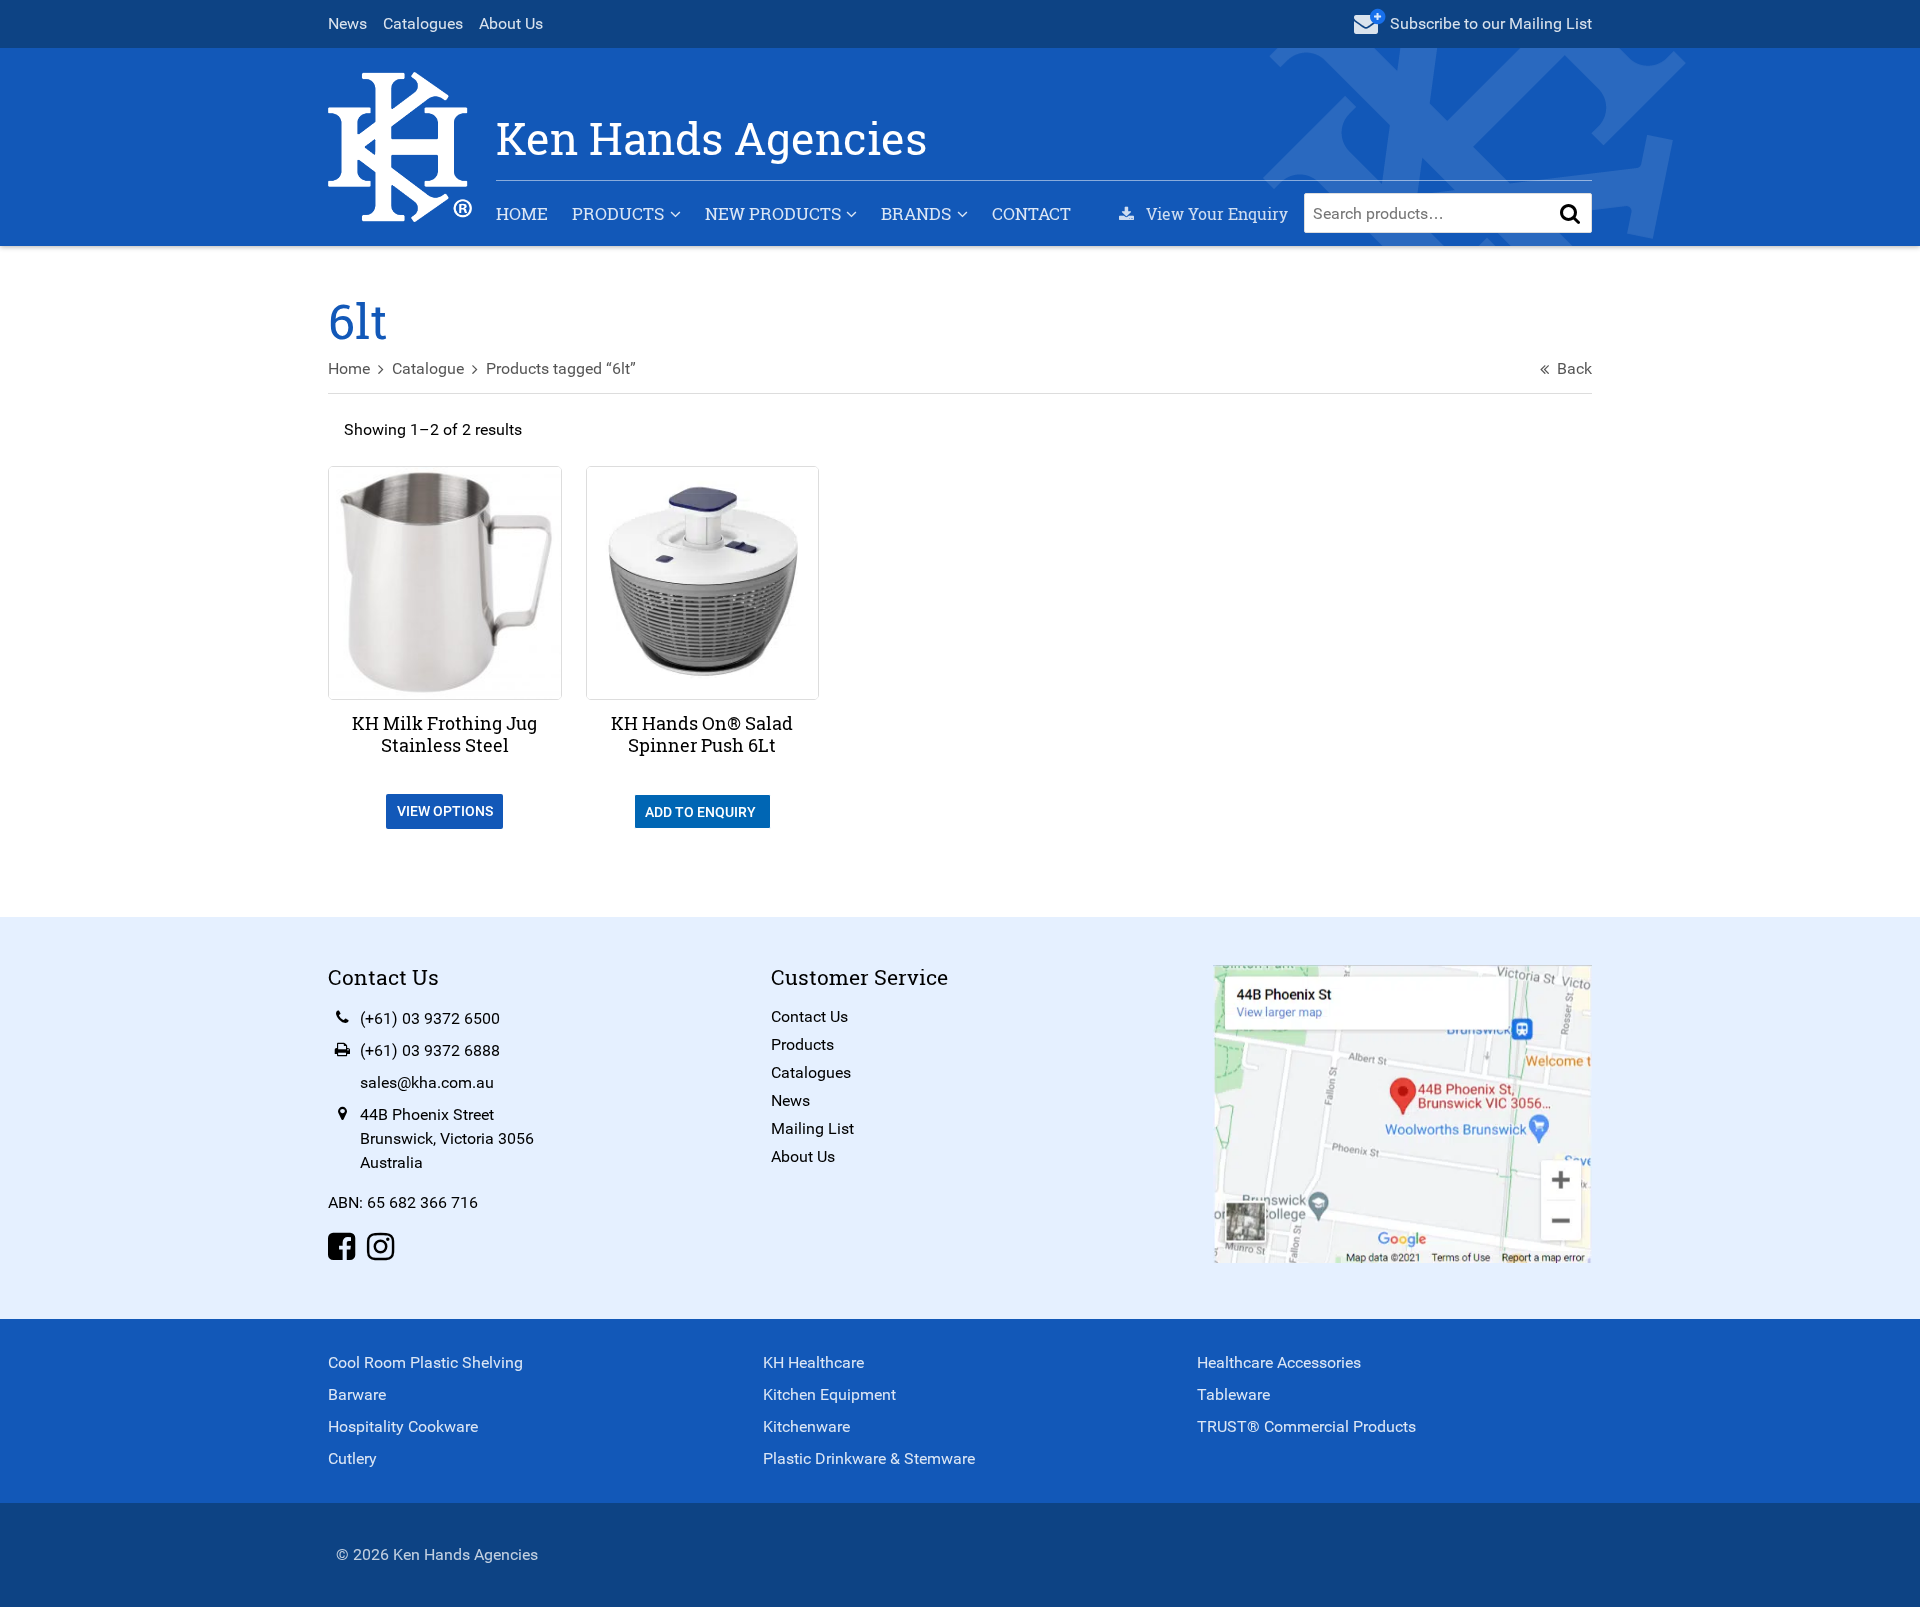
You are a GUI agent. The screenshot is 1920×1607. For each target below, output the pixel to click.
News (347, 23)
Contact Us (809, 1016)
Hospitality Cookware (403, 1426)
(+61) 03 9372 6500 (430, 1018)
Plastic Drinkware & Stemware (869, 1458)
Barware (357, 1394)
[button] (1570, 213)
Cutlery (352, 1458)
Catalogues (423, 23)
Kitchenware (806, 1426)
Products (618, 213)
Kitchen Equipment (829, 1394)
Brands (916, 213)
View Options (445, 811)
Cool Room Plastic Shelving (425, 1362)
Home (522, 213)
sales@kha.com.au (427, 1082)
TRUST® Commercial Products (1306, 1426)
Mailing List (812, 1128)
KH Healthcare (813, 1362)
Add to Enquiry (702, 812)
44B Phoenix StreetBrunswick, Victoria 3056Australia (447, 1138)
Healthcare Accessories (1279, 1362)
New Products (773, 213)
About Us (511, 23)
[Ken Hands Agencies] (400, 145)
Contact (1031, 213)
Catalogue (428, 368)
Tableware (1233, 1394)
